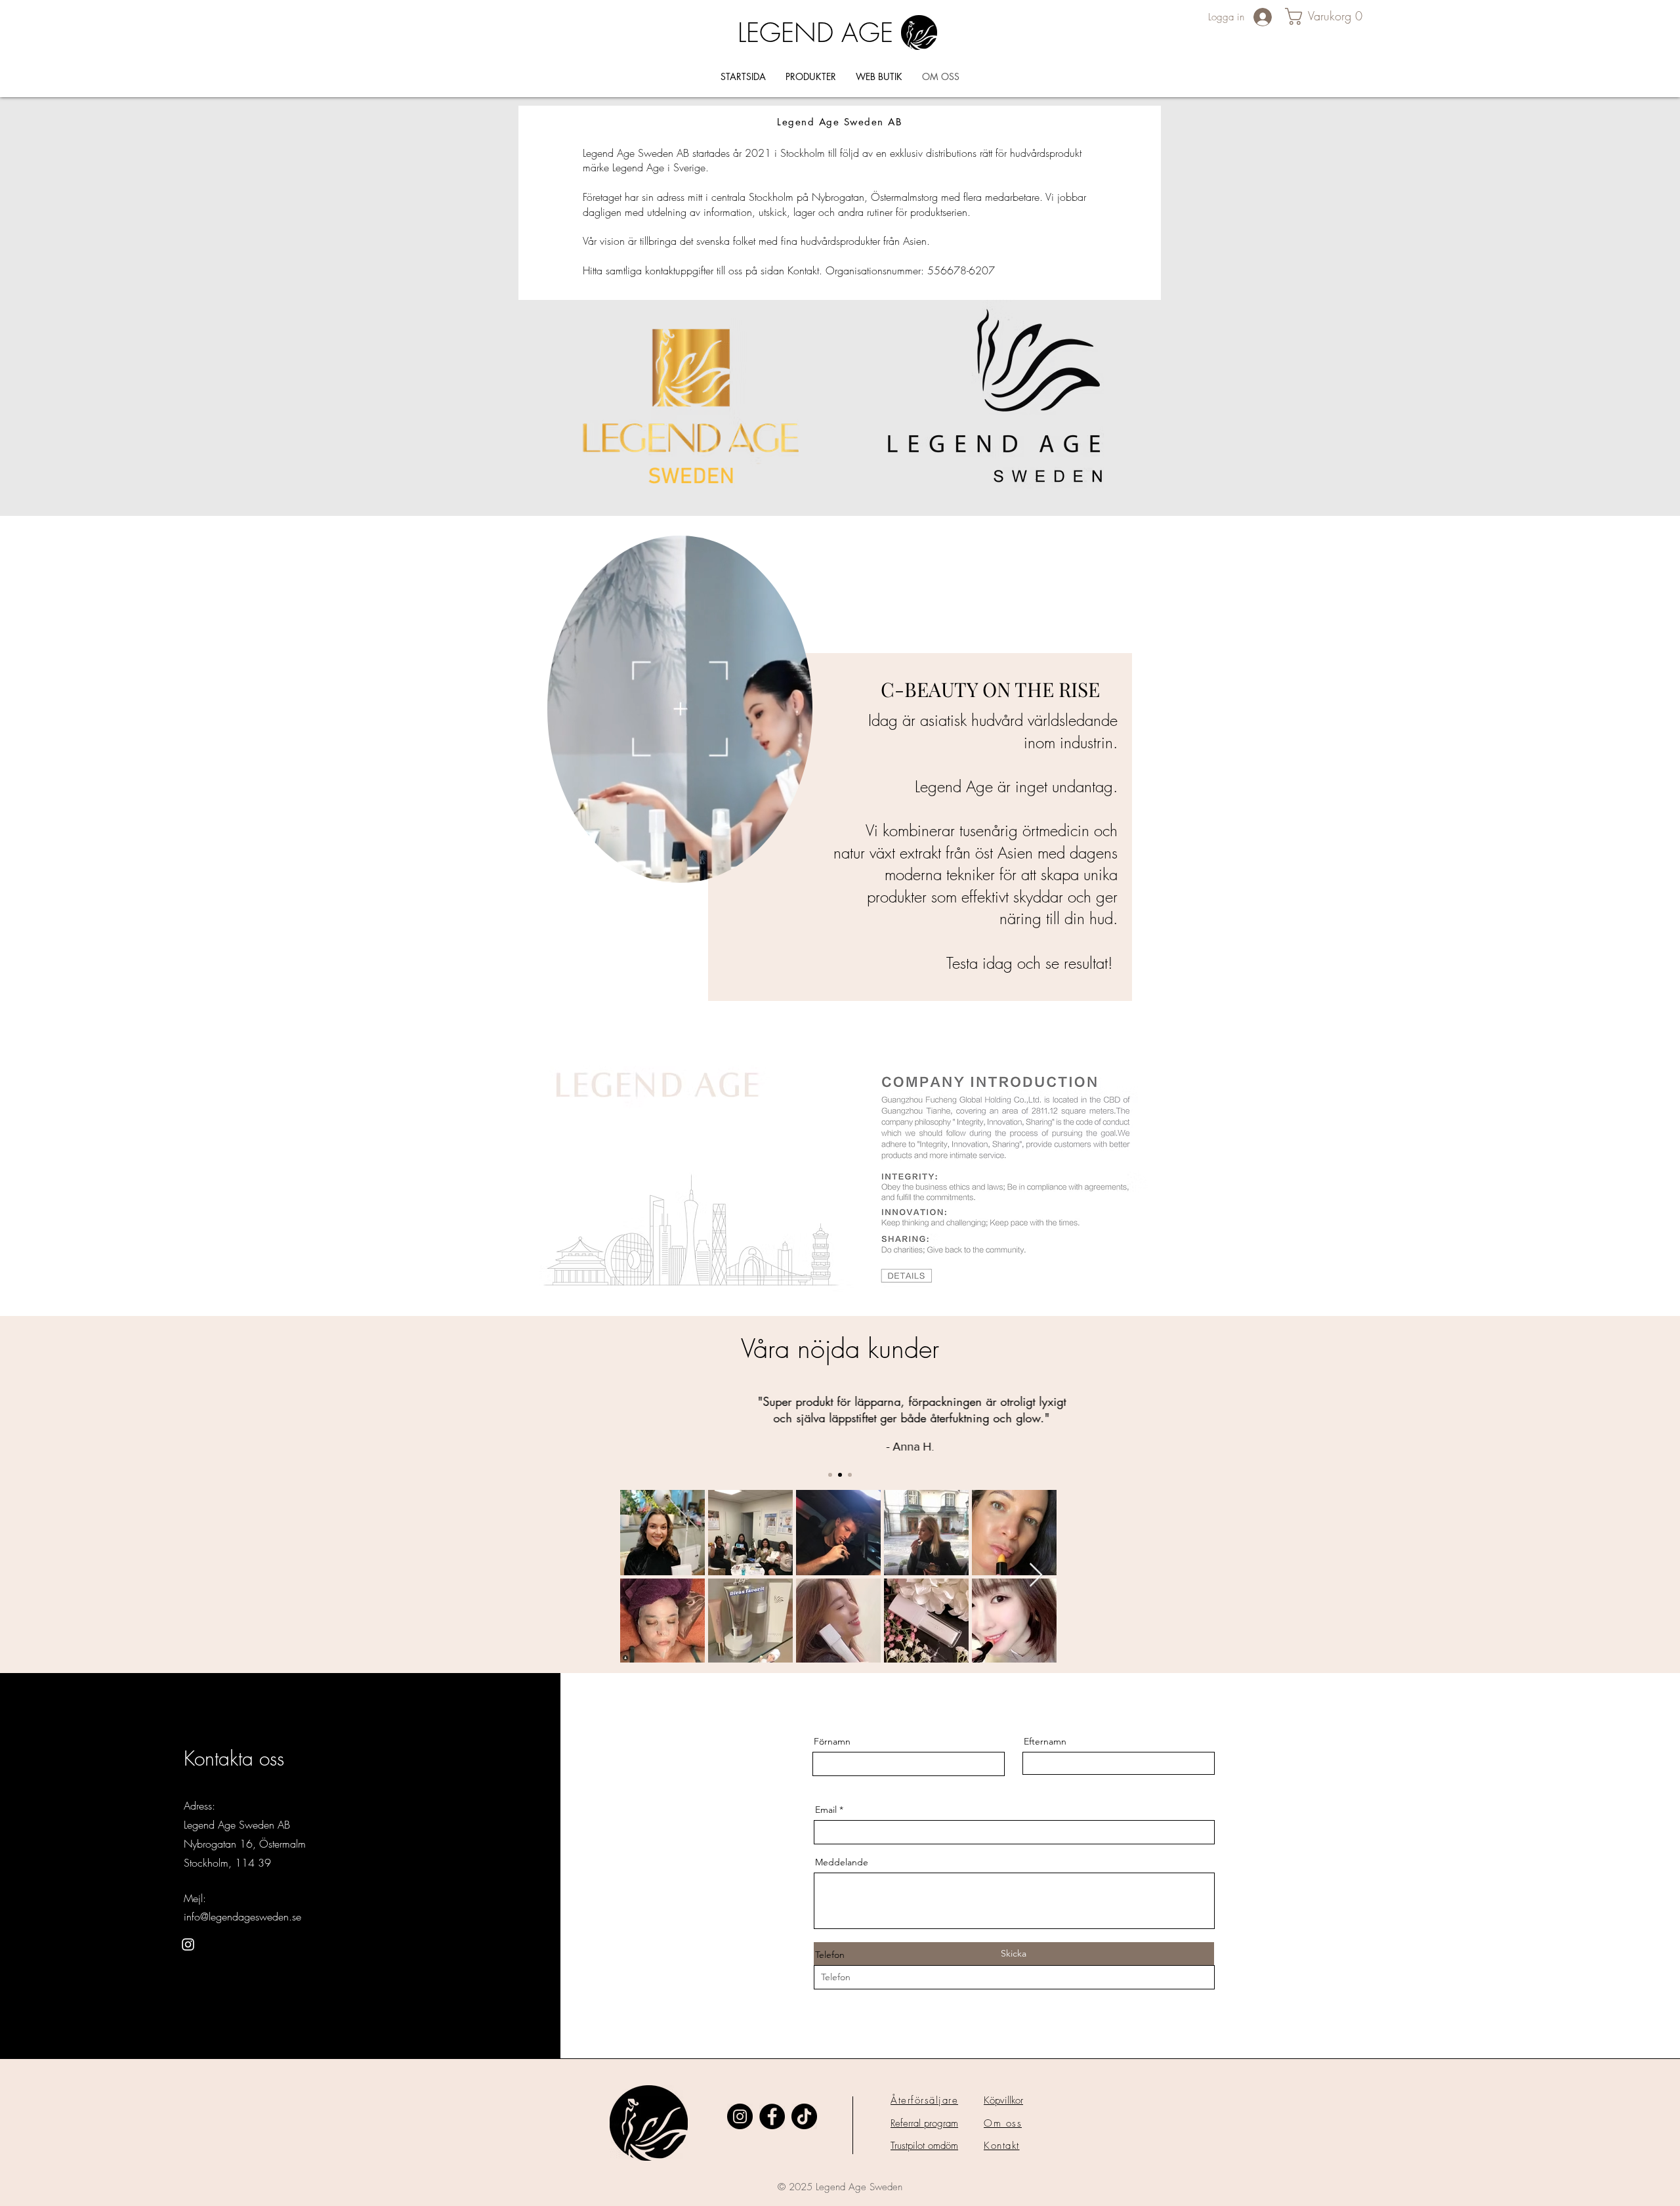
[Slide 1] (830, 1475)
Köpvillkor (1003, 2100)
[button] (1330, 16)
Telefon (830, 1955)
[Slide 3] (850, 1475)
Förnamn (832, 1741)
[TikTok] (804, 2116)
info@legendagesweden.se (242, 1917)
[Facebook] (772, 2116)
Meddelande (842, 1862)
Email (826, 1810)
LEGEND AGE (815, 32)
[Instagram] (188, 1944)
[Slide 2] (840, 1475)
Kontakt (1002, 2146)
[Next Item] (1036, 1576)
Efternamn (1045, 1741)
